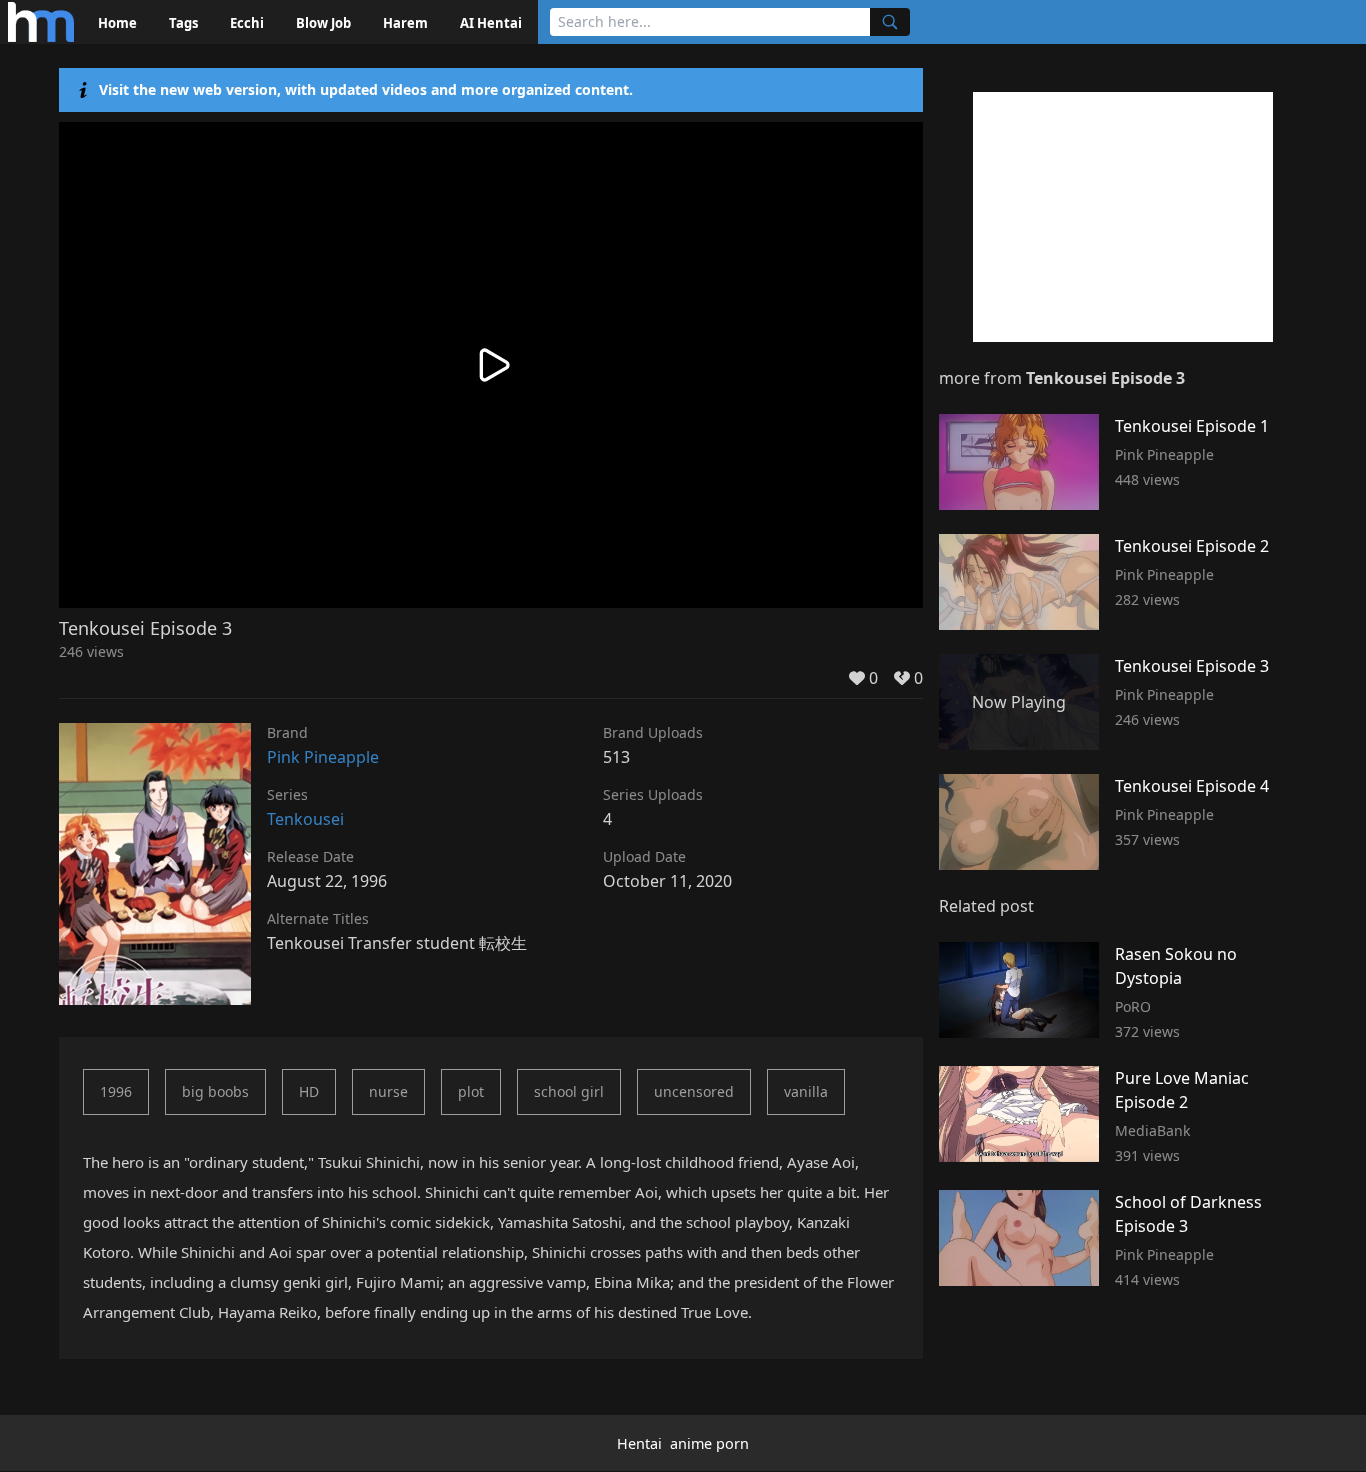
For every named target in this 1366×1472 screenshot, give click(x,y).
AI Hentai (491, 23)
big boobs (215, 1091)
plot (471, 1091)
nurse (388, 1091)
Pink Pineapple (323, 757)
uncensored (694, 1091)
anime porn (709, 1443)
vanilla (806, 1091)
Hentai (639, 1443)
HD (309, 1091)
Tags (183, 23)
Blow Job (323, 23)
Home (117, 23)
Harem (405, 23)
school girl (569, 1091)
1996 (116, 1091)
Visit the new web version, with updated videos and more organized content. (366, 89)
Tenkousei (305, 819)
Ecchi (247, 23)
